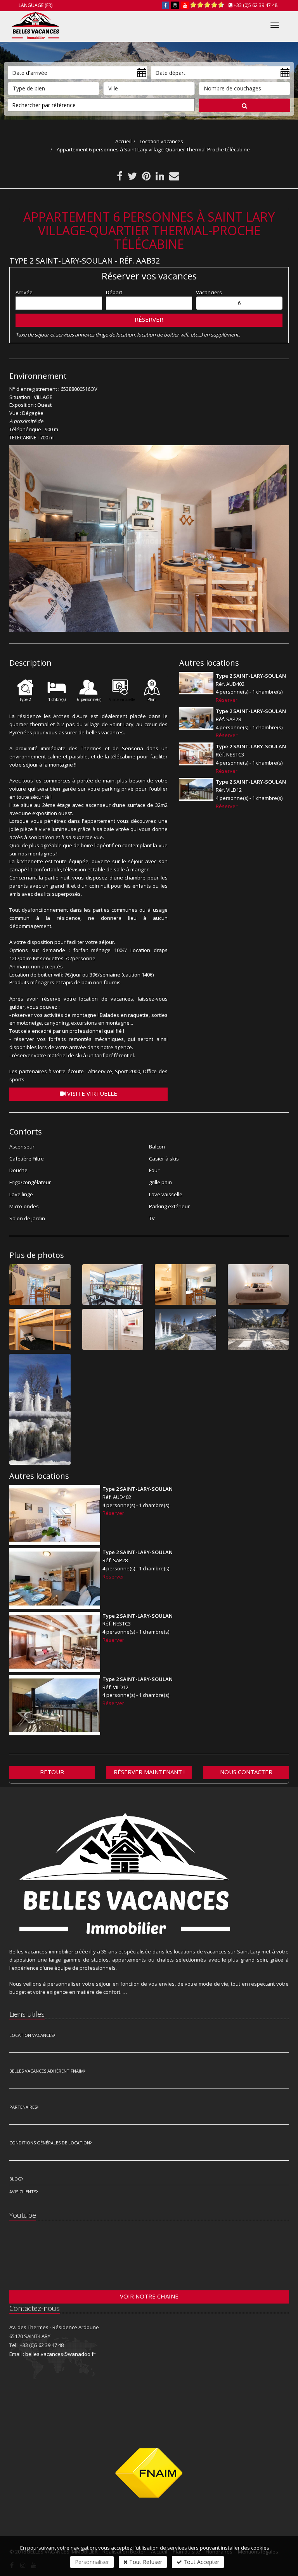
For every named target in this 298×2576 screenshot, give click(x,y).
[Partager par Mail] (174, 178)
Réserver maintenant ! (149, 1772)
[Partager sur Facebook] (120, 178)
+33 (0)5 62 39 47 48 (256, 5)
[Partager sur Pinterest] (146, 178)
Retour (52, 1772)
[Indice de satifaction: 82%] (207, 5)
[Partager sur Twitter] (132, 178)
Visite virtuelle (91, 1093)
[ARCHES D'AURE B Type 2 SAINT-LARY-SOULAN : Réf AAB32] (149, 538)
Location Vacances (31, 2035)
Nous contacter (246, 1772)
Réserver (149, 319)
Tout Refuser (145, 2562)
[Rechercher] (244, 105)
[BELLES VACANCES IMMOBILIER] (35, 24)
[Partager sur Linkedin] (160, 178)
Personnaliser (92, 2562)
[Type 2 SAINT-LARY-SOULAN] (196, 683)
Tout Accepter (201, 2562)
